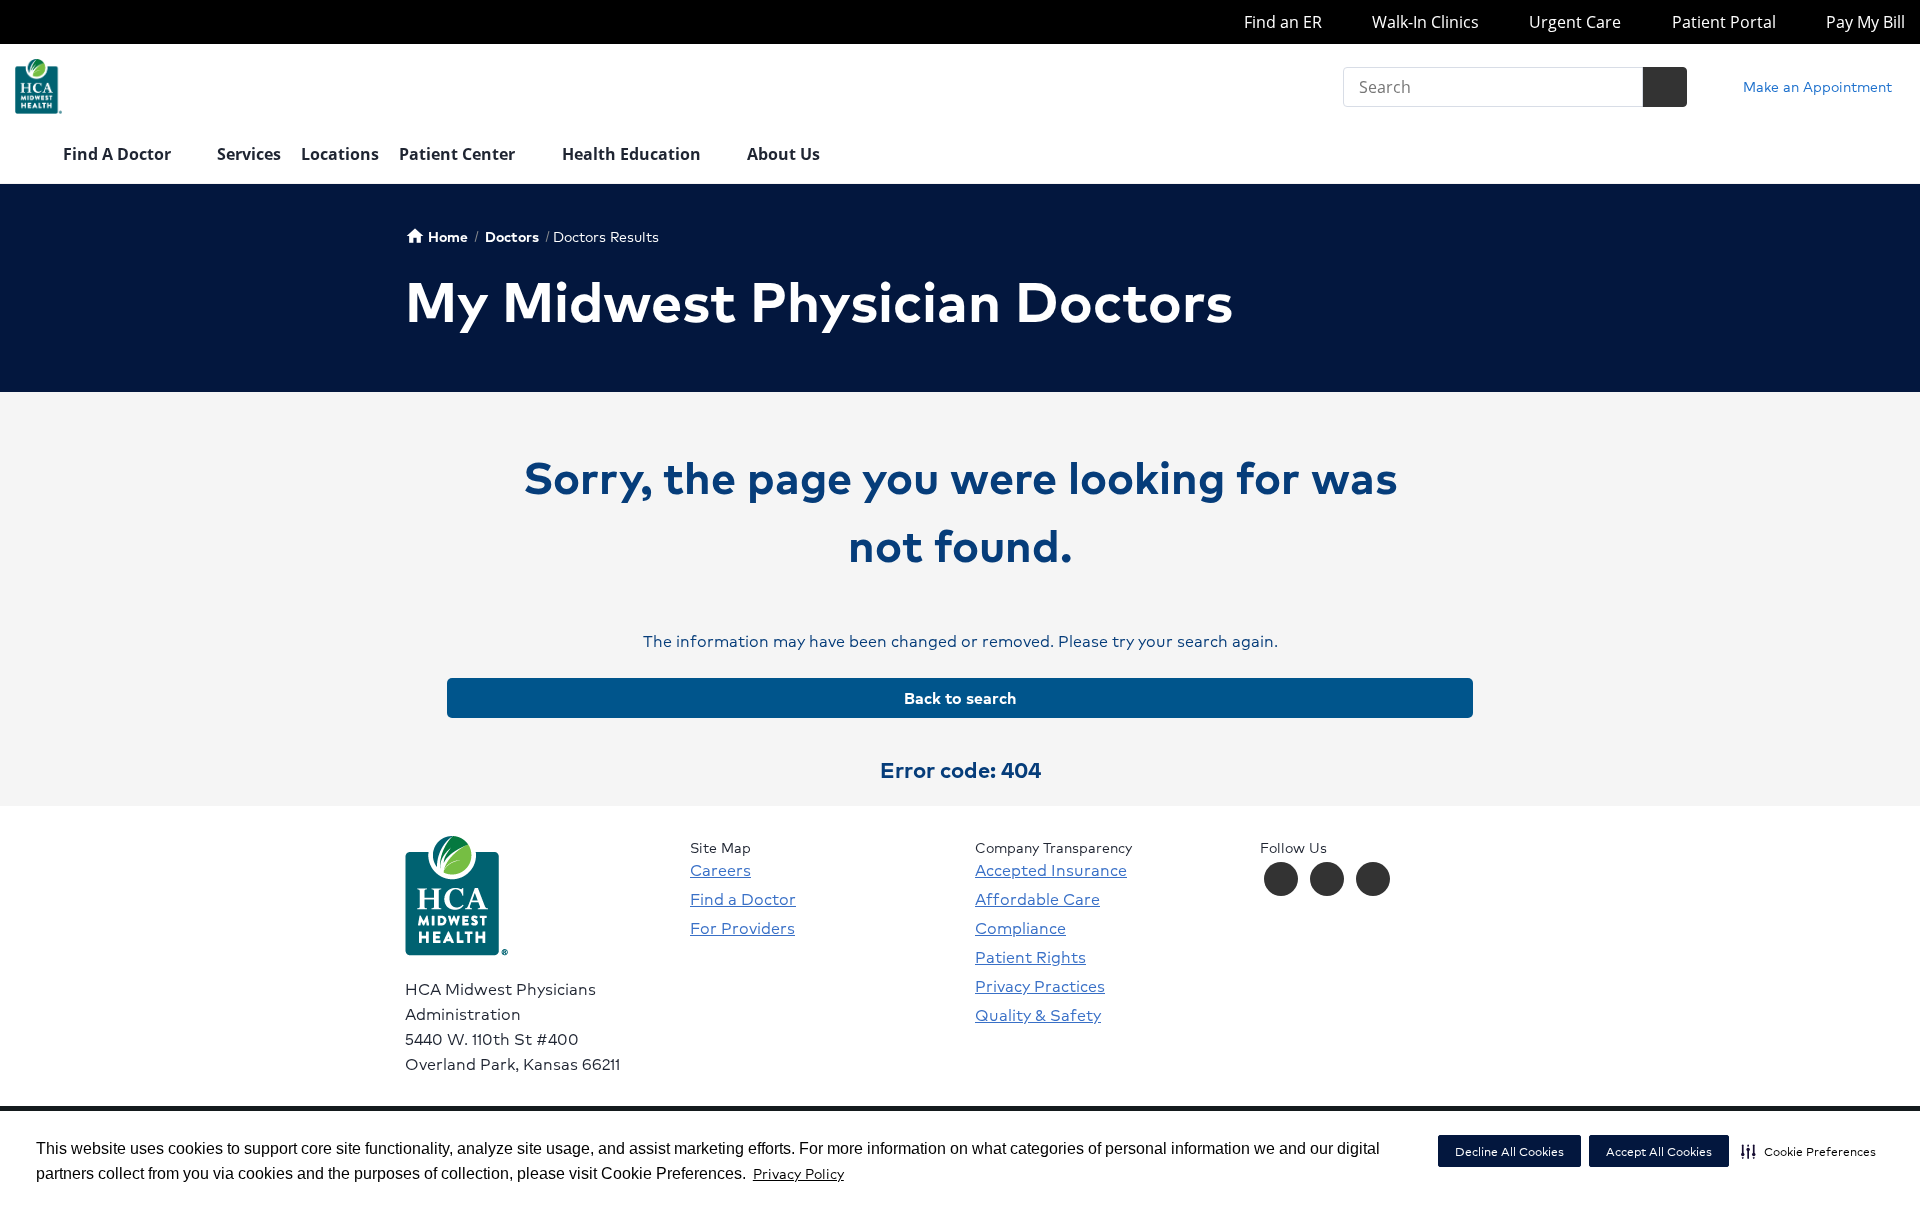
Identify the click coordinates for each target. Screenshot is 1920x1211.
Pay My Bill (1863, 22)
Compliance (1020, 928)
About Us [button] (785, 154)
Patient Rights (1030, 957)
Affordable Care (1037, 899)
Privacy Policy (798, 1173)
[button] (1808, 1151)
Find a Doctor (743, 899)
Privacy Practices (1040, 986)
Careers (720, 870)
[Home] (29, 156)
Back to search (960, 697)
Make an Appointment (1815, 86)
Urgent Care (1573, 22)
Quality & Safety (1038, 1015)
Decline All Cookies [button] (1509, 1151)
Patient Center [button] (459, 154)
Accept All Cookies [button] (1659, 1151)
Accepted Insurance (1051, 870)
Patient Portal (1721, 22)
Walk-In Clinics (1423, 22)
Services (249, 154)
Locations (340, 154)
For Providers (742, 928)
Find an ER (1280, 22)
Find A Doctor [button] (119, 154)
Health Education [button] (633, 154)
